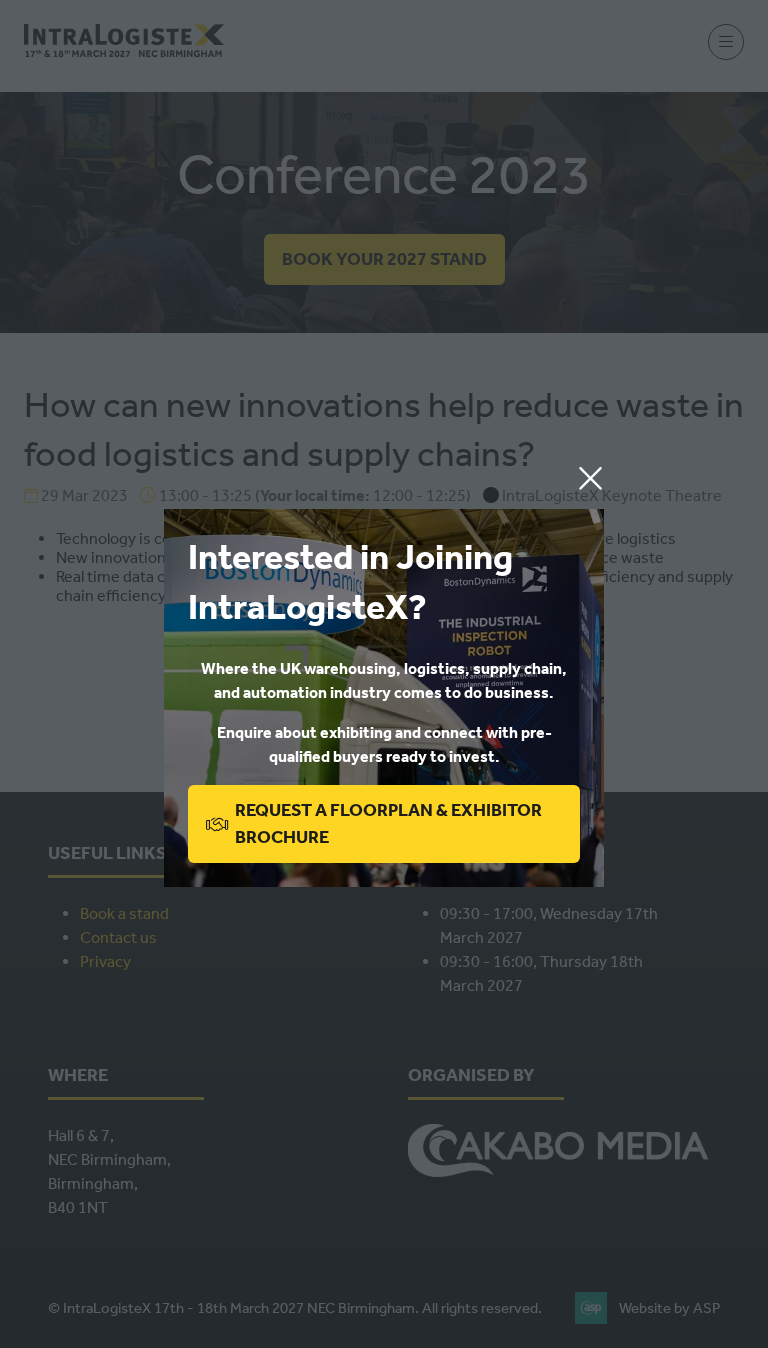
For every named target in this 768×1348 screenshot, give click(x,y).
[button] (590, 479)
